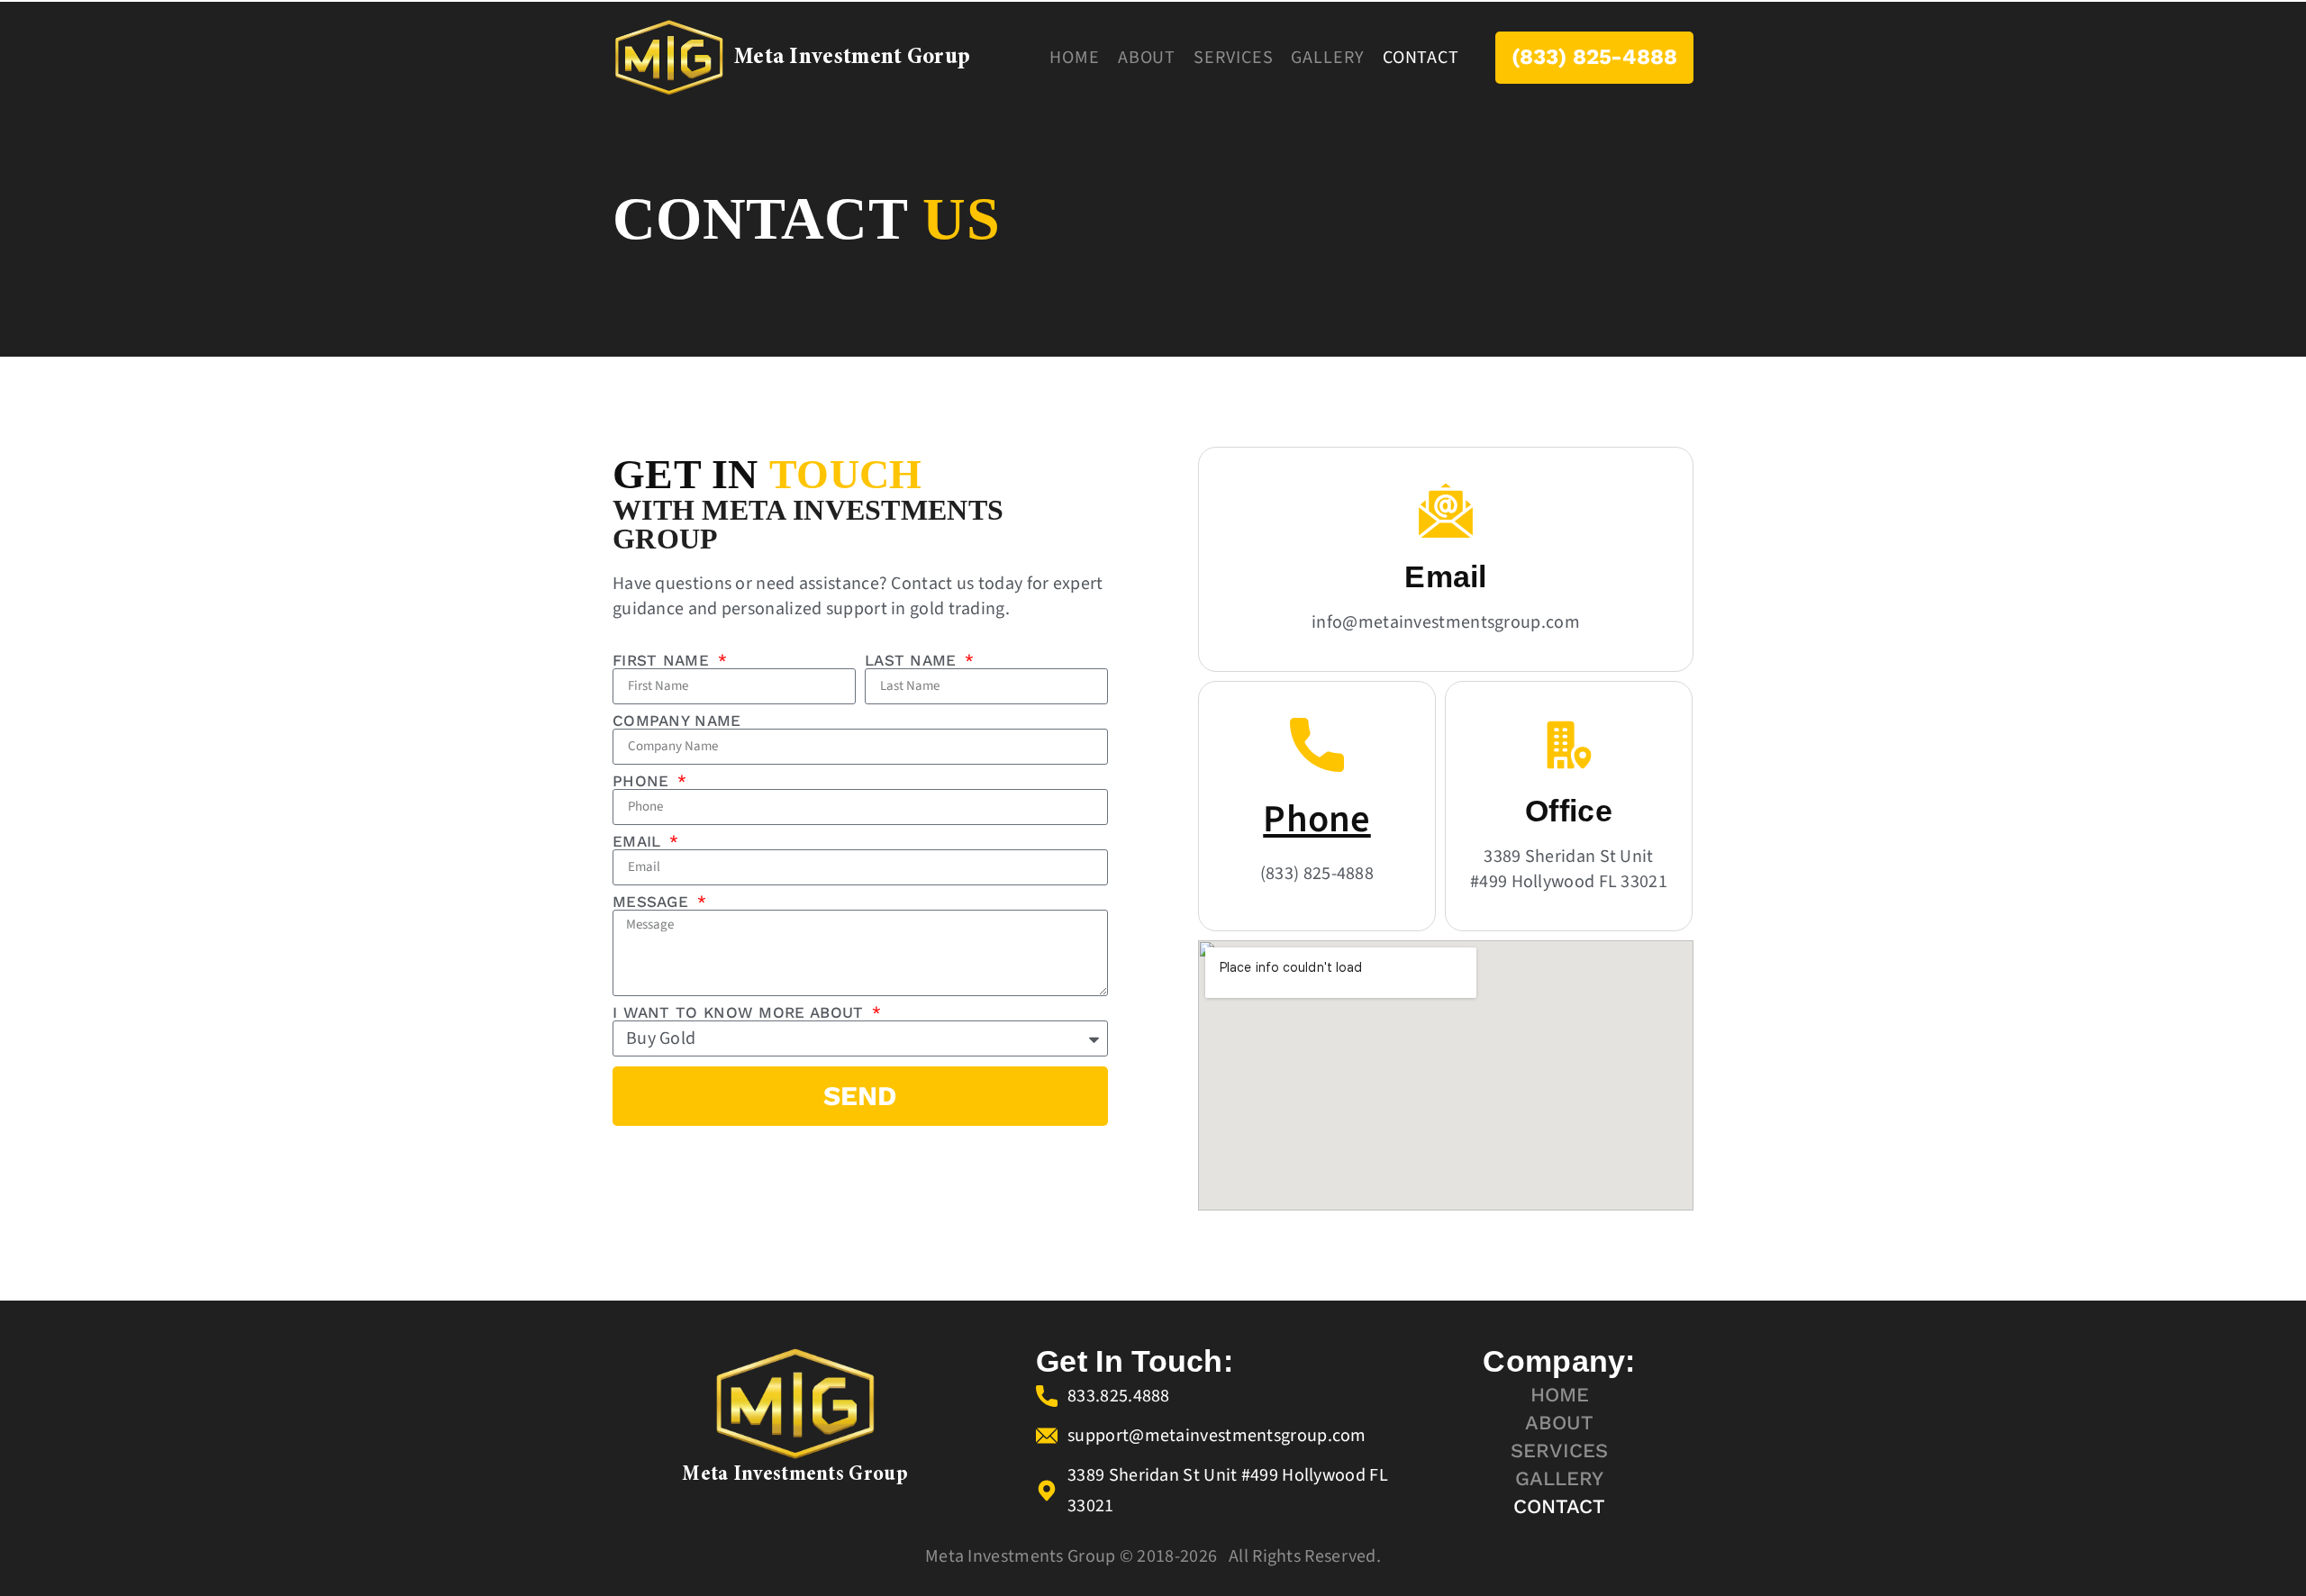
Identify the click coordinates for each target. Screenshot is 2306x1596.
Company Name (677, 721)
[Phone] (1317, 745)
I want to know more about (741, 1013)
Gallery (1327, 58)
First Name (663, 661)
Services (1233, 58)
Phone (644, 781)
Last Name (913, 661)
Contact (1421, 58)
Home (1075, 58)
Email (640, 842)
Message (653, 902)
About (1147, 58)
